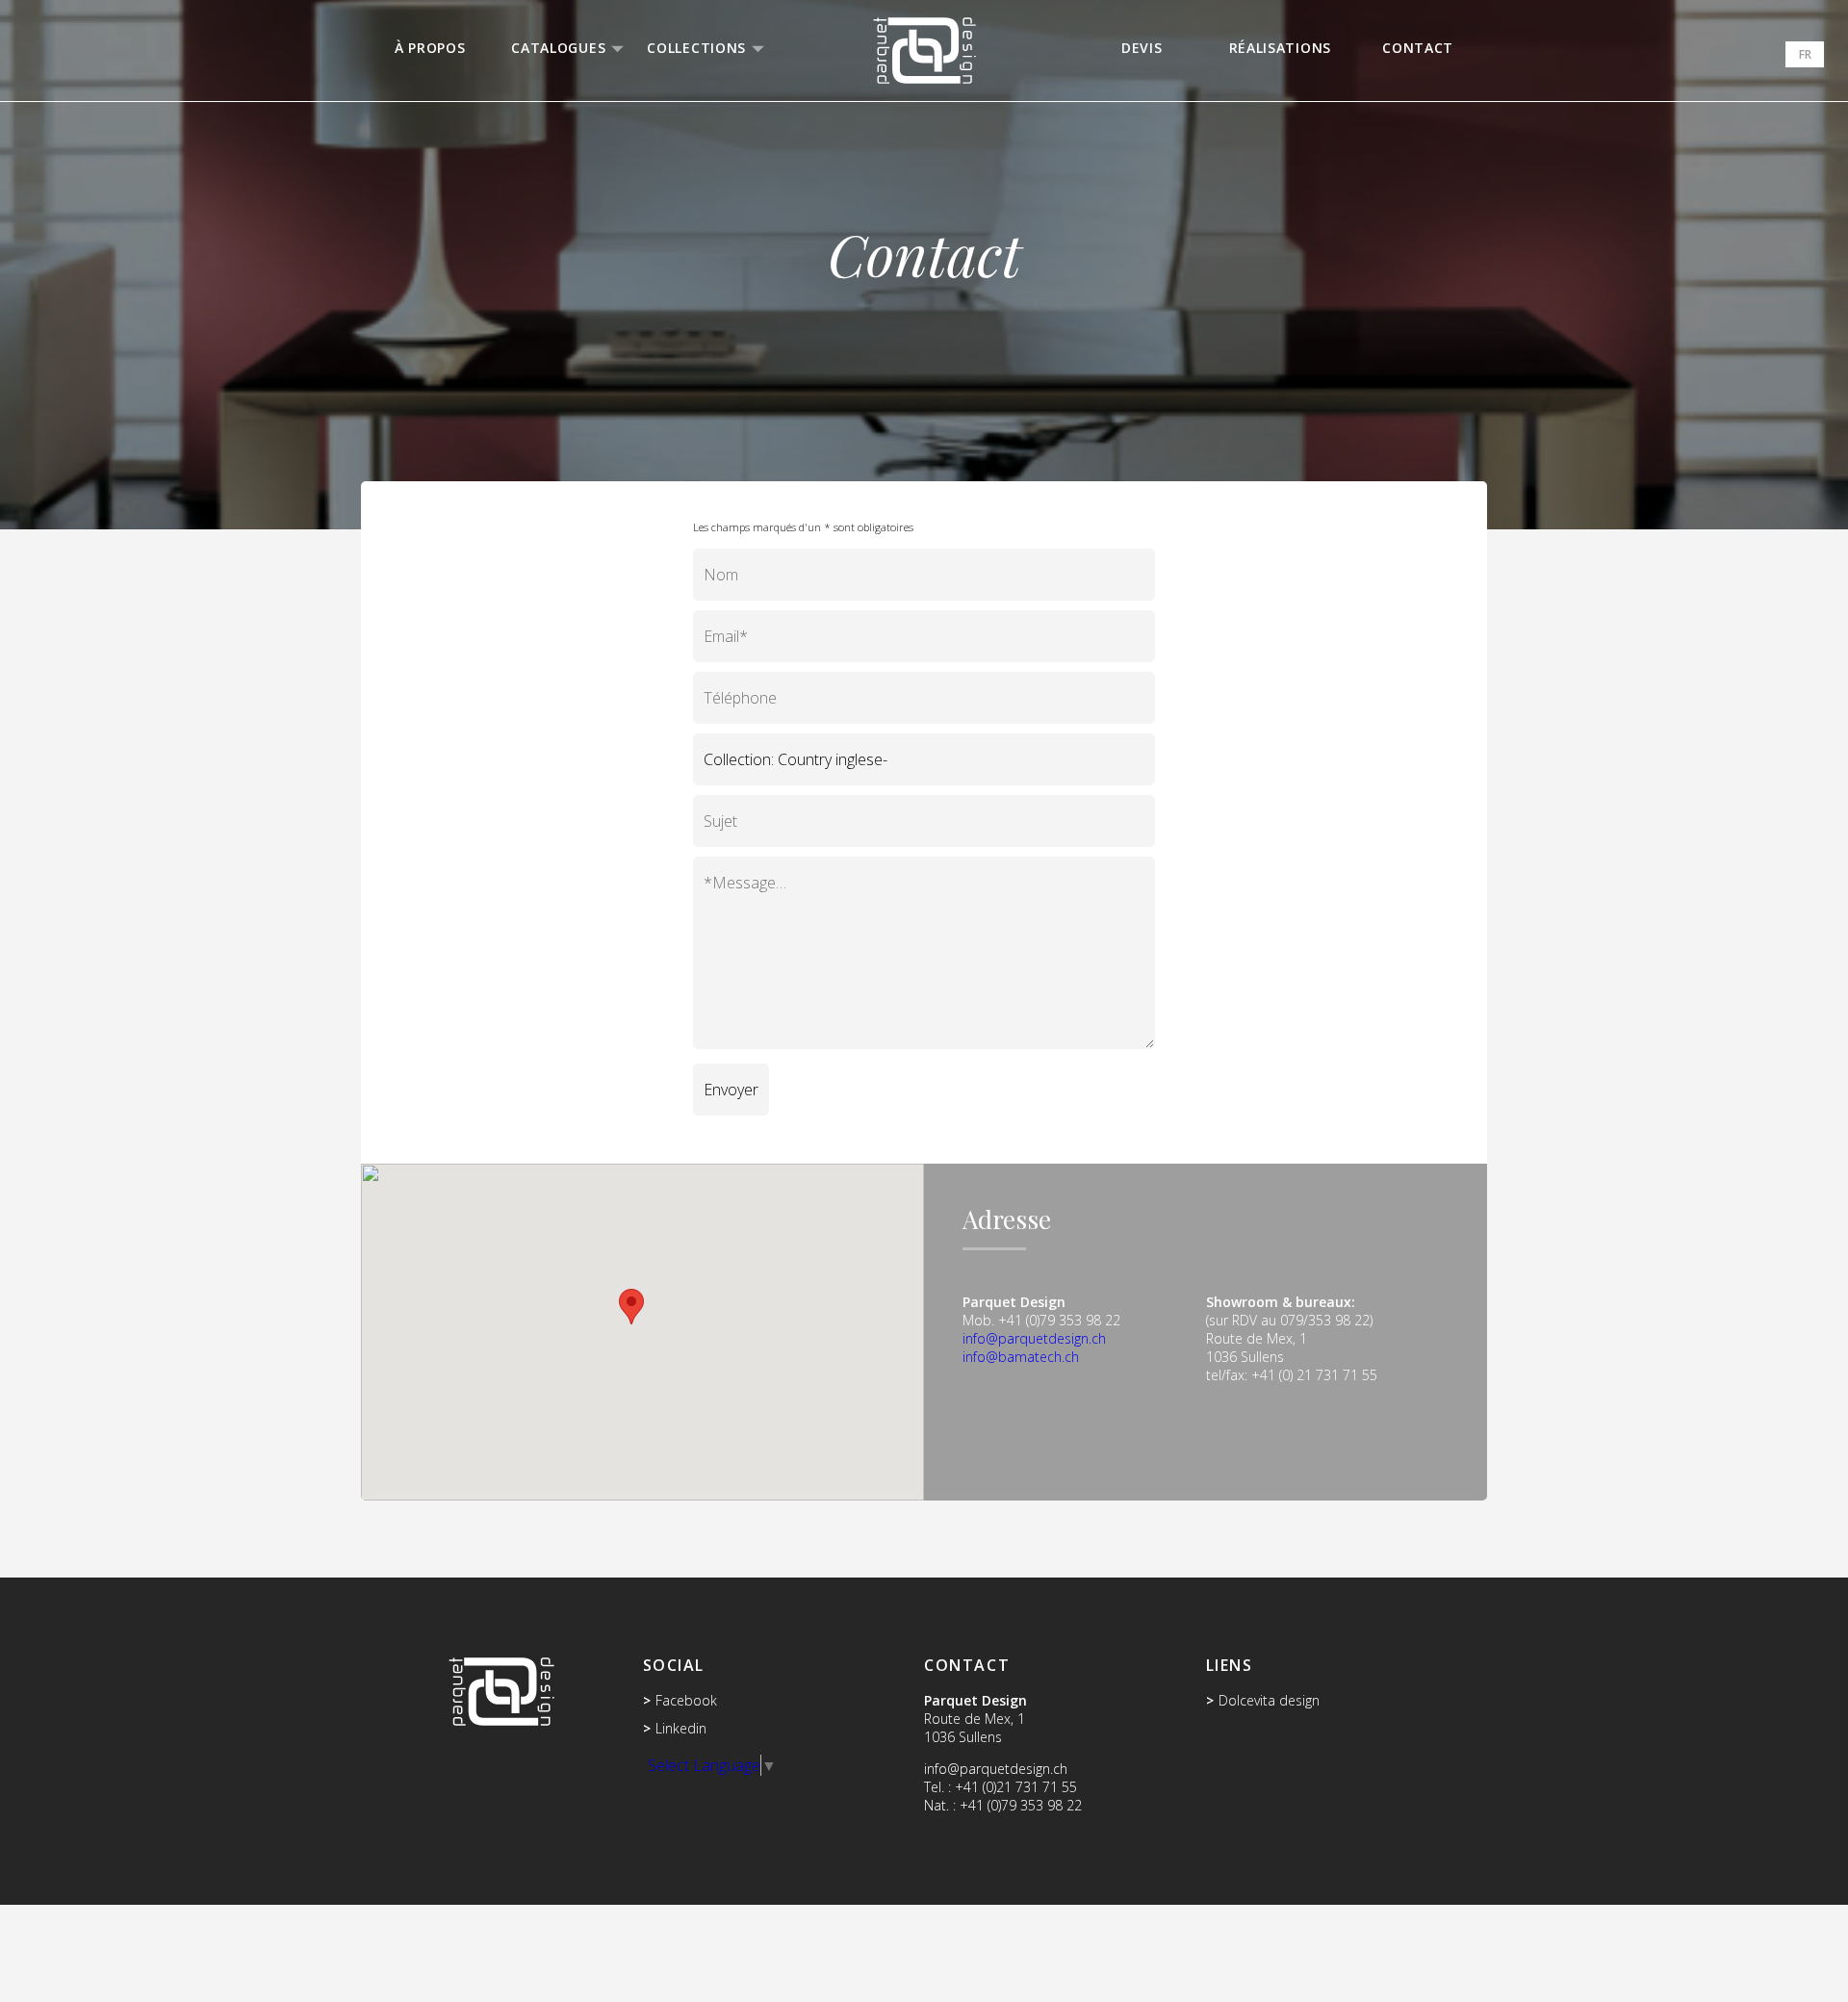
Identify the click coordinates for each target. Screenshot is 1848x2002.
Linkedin (681, 1728)
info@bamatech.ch (1021, 1357)
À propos (430, 48)
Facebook (686, 1700)
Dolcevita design (1269, 1700)
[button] (631, 1307)
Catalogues (558, 48)
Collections (696, 48)
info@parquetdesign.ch (1034, 1338)
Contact (1418, 48)
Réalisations (1280, 48)
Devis (1142, 48)
